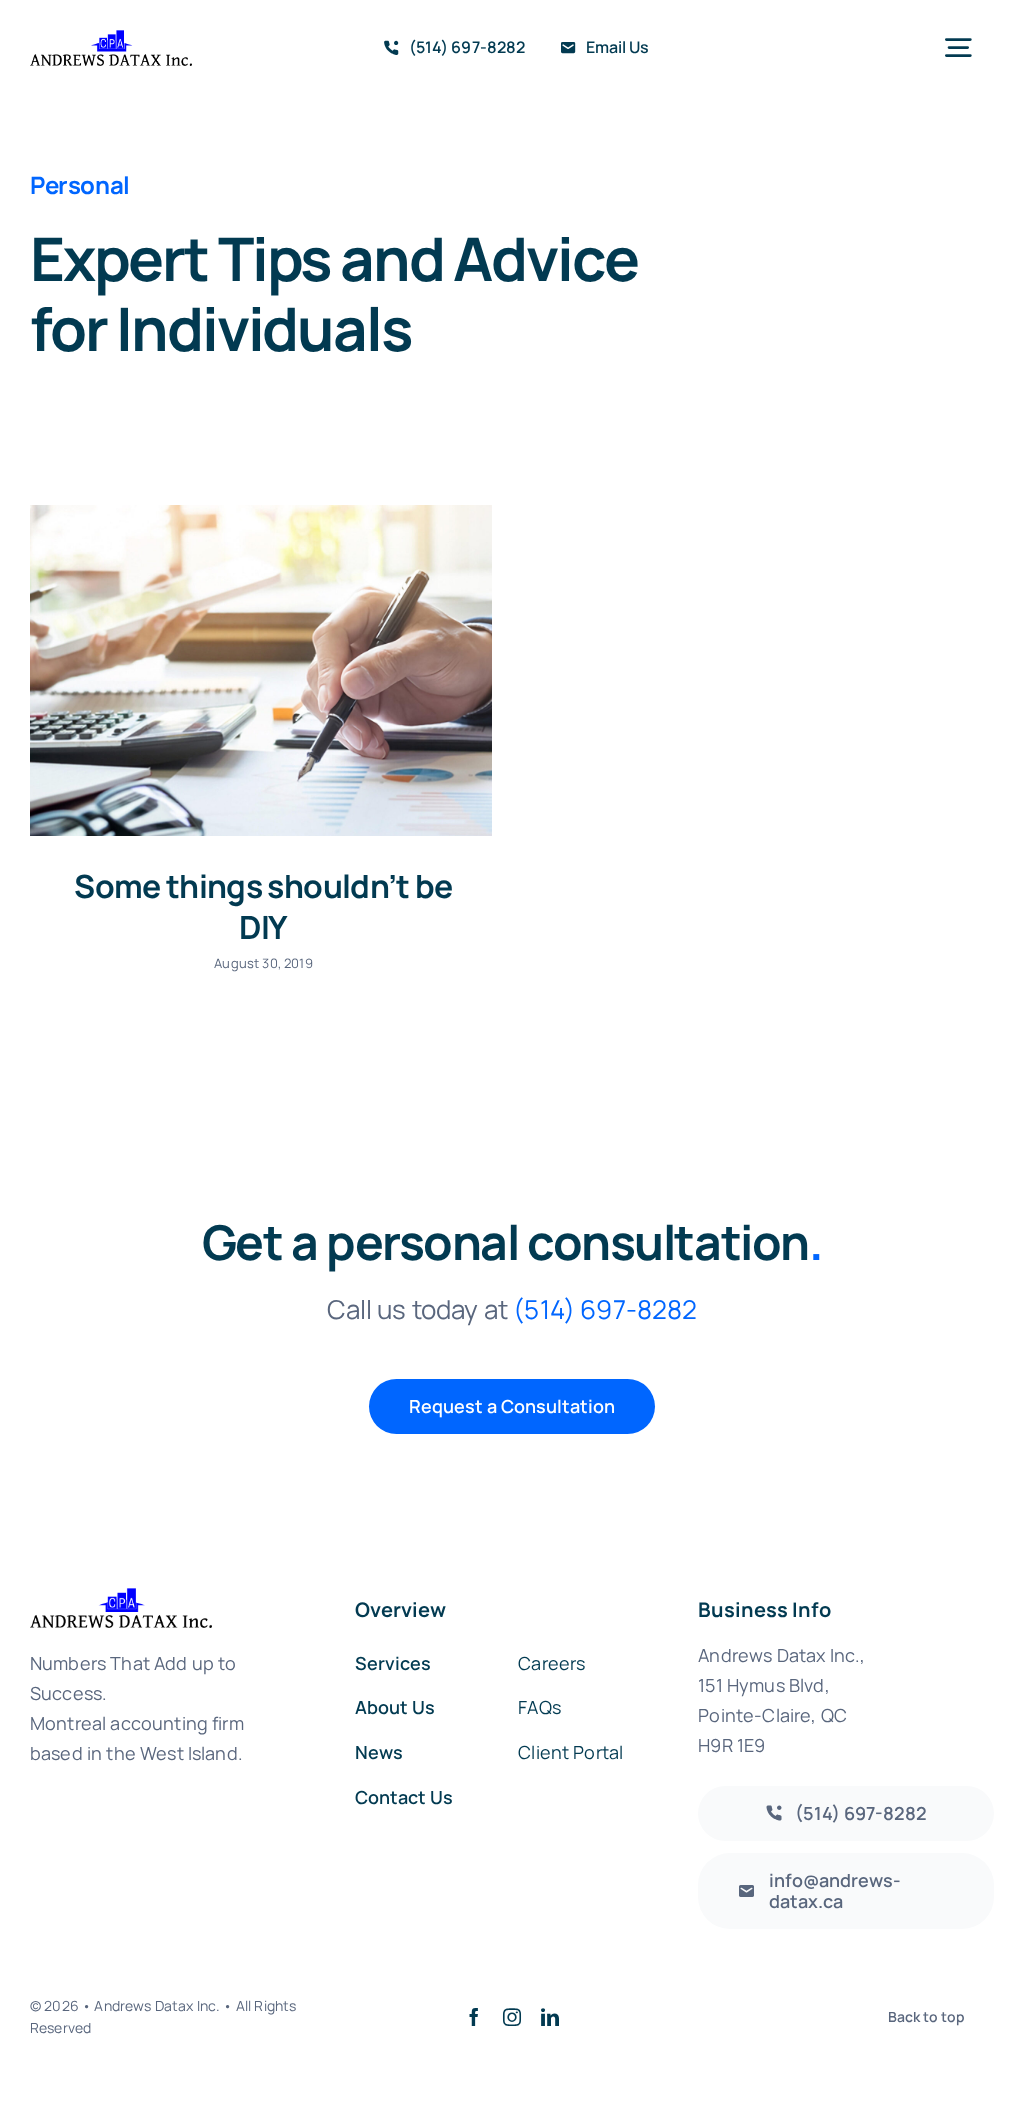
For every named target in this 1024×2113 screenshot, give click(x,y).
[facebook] (474, 2017)
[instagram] (512, 2017)
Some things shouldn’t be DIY (263, 907)
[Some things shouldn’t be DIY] (261, 670)
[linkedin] (550, 2017)
